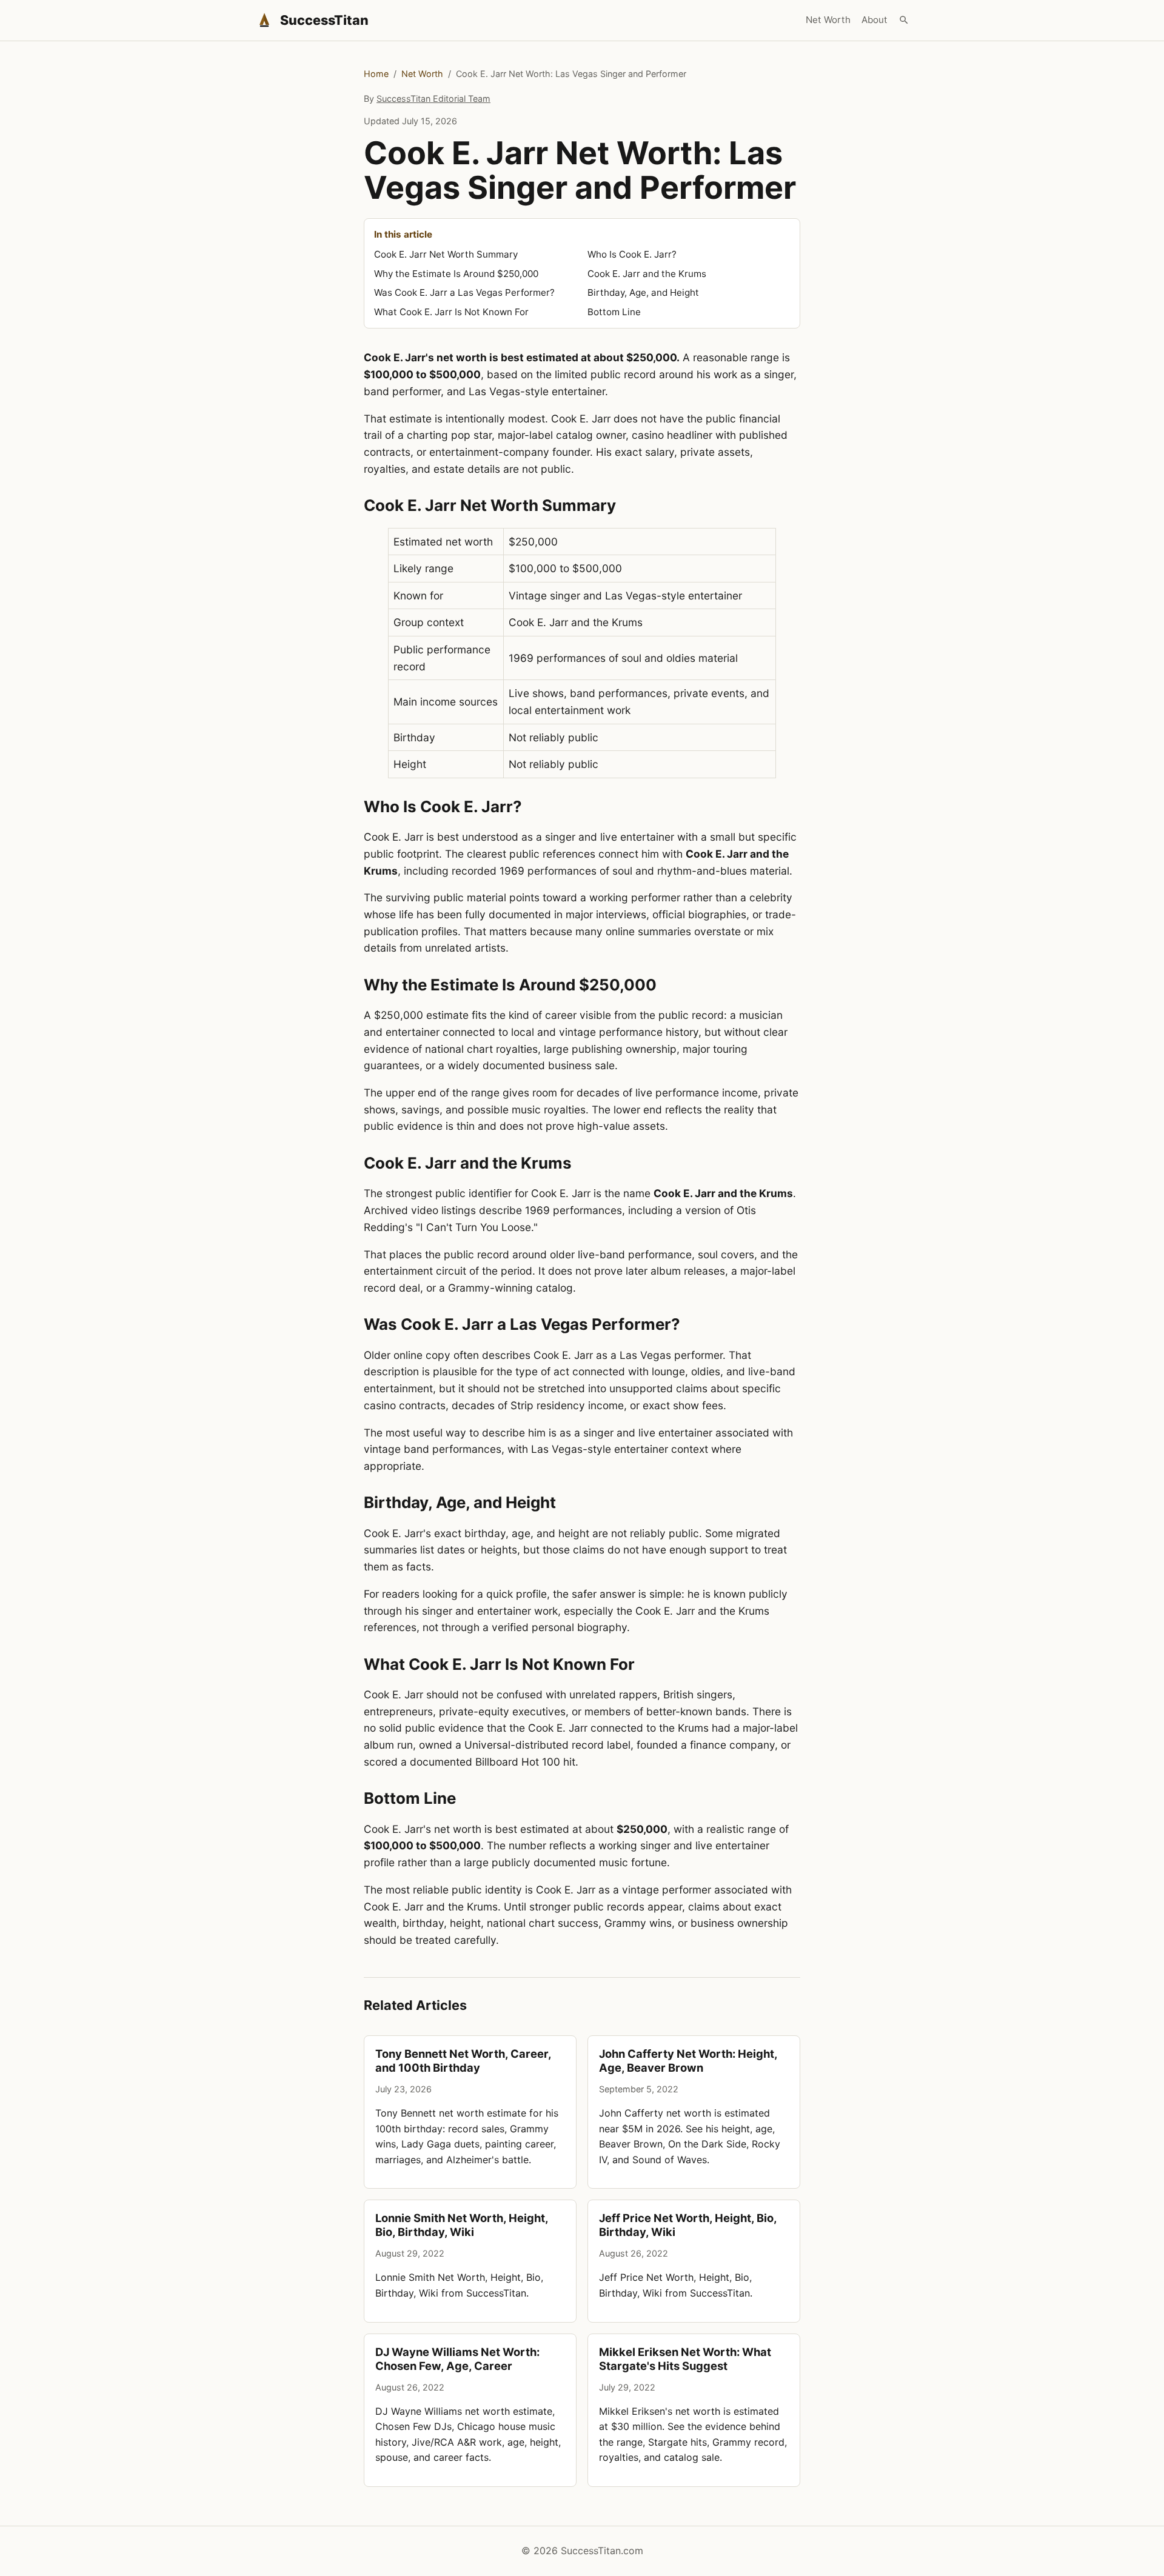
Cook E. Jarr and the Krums (647, 274)
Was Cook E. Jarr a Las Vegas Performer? (464, 292)
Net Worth (828, 20)
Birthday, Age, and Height (643, 292)
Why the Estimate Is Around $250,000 (456, 274)
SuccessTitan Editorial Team (433, 98)
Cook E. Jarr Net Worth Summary (446, 254)
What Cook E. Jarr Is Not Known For (451, 312)
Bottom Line (614, 312)
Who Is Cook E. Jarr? (632, 254)
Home (376, 74)
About (875, 20)
